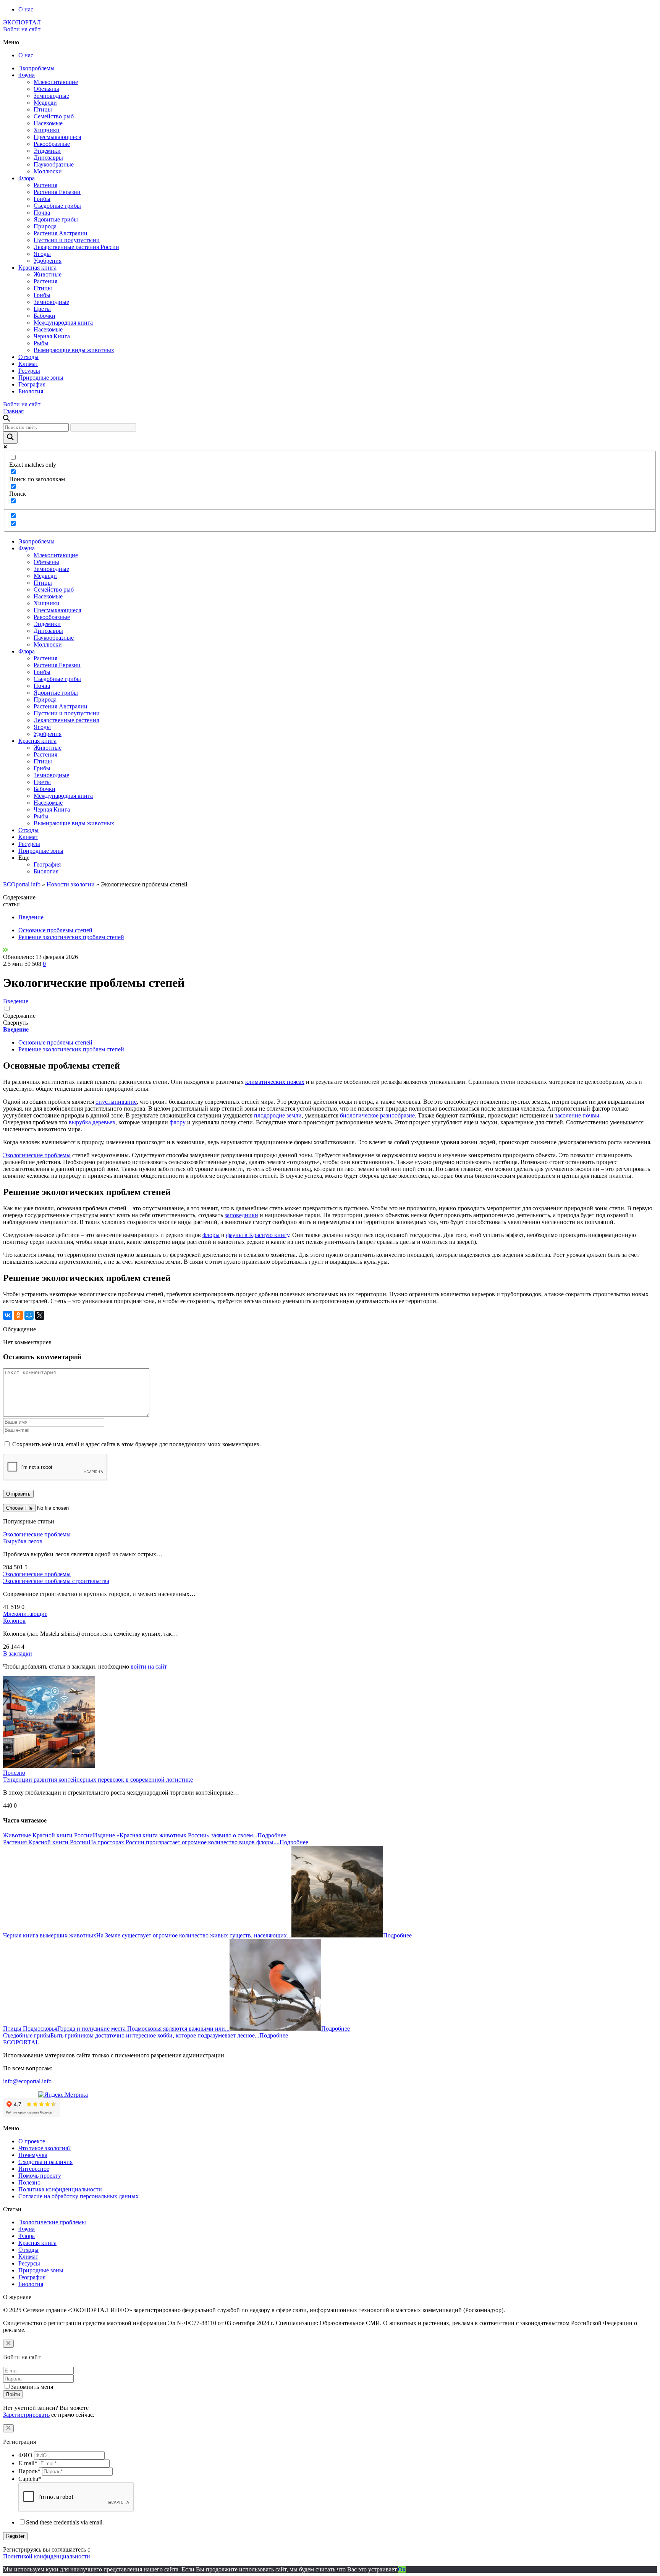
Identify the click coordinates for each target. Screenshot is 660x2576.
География (32, 384)
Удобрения (48, 261)
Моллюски (48, 171)
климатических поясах (275, 1082)
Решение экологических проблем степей (71, 937)
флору (178, 1122)
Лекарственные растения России (76, 247)
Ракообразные (52, 144)
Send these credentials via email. (65, 2522)
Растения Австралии (61, 233)
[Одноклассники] (18, 1315)
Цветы (42, 309)
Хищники (47, 130)
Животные (48, 274)
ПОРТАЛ (22, 22)
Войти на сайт (22, 29)
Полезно (14, 1773)
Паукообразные (54, 164)
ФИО (25, 2455)
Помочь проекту (40, 2176)
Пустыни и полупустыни (67, 240)
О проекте (32, 2141)
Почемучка (33, 2155)
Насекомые (48, 123)
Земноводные (51, 96)
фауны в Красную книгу (258, 1235)
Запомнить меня (32, 2387)
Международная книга (63, 323)
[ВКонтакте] (8, 1315)
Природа (45, 226)
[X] (40, 1315)
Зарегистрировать (26, 2415)
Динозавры (48, 158)
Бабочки (44, 316)
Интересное (34, 2169)
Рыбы (41, 343)
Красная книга (37, 268)
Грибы (42, 199)
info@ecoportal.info (27, 2081)
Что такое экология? (44, 2148)
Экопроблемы (36, 68)
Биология (31, 391)
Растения (45, 185)
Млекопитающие (56, 82)
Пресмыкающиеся (57, 137)
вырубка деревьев (92, 1122)
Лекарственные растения (66, 720)
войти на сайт (149, 1666)
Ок (402, 2569)
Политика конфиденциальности (60, 2189)
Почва (42, 213)
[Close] (8, 2344)
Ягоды (42, 254)
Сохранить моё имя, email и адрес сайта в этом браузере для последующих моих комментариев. (137, 1444)
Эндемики (47, 151)
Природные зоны (41, 378)
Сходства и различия (45, 2162)
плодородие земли (278, 1115)
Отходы (28, 357)
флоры (211, 1235)
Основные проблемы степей (55, 930)
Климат (28, 364)
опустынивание (116, 1102)
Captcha (30, 2479)
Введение (31, 917)
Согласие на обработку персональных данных (78, 2196)
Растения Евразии (57, 192)
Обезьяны (46, 89)
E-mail (28, 2463)
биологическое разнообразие (377, 1115)
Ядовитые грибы (56, 219)
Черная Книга (52, 336)
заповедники (241, 1215)
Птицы (43, 109)
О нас (26, 9)
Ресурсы (29, 371)
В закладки (18, 1653)
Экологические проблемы (37, 1155)
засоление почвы (577, 1115)
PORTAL (21, 2042)
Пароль (29, 2471)
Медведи (45, 103)
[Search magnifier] (10, 438)
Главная (13, 411)
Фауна (27, 75)
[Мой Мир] (29, 1315)
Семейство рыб (54, 116)
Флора (27, 178)
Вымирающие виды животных (74, 350)
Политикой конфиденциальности (47, 2556)
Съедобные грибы (57, 206)
